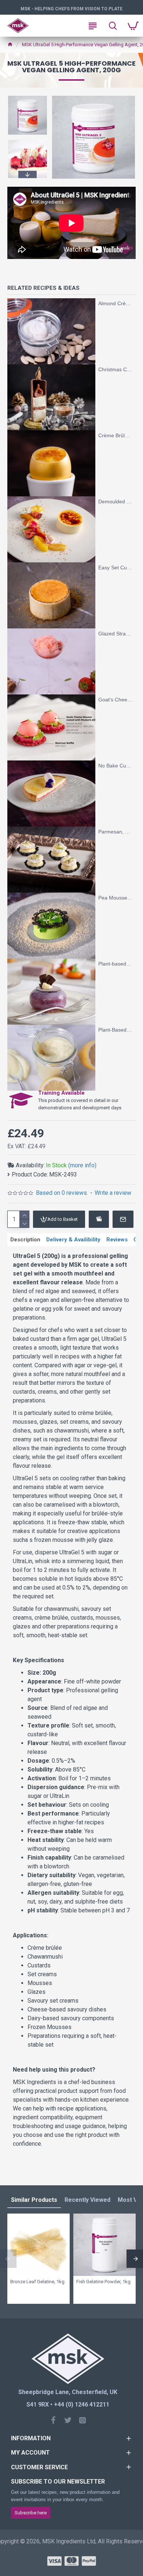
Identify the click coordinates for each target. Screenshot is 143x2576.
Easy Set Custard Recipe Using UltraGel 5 (115, 568)
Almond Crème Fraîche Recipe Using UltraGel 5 (115, 303)
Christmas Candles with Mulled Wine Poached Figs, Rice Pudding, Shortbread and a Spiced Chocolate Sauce (115, 369)
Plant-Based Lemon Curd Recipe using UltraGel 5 (115, 1030)
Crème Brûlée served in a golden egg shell (115, 435)
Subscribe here (31, 2513)
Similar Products (34, 2200)
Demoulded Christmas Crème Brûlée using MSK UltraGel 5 (115, 501)
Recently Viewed (87, 2200)
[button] (27, 97)
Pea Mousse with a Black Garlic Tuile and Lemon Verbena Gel (115, 898)
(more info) (82, 1165)
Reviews (117, 1240)
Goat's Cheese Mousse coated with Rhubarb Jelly (115, 700)
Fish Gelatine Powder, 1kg (103, 2282)
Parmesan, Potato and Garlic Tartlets (115, 832)
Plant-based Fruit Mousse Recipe (115, 964)
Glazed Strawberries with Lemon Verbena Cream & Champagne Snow (115, 634)
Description (25, 1240)
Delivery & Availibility (73, 1240)
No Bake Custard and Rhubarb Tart (115, 766)
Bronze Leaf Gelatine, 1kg (37, 2282)
